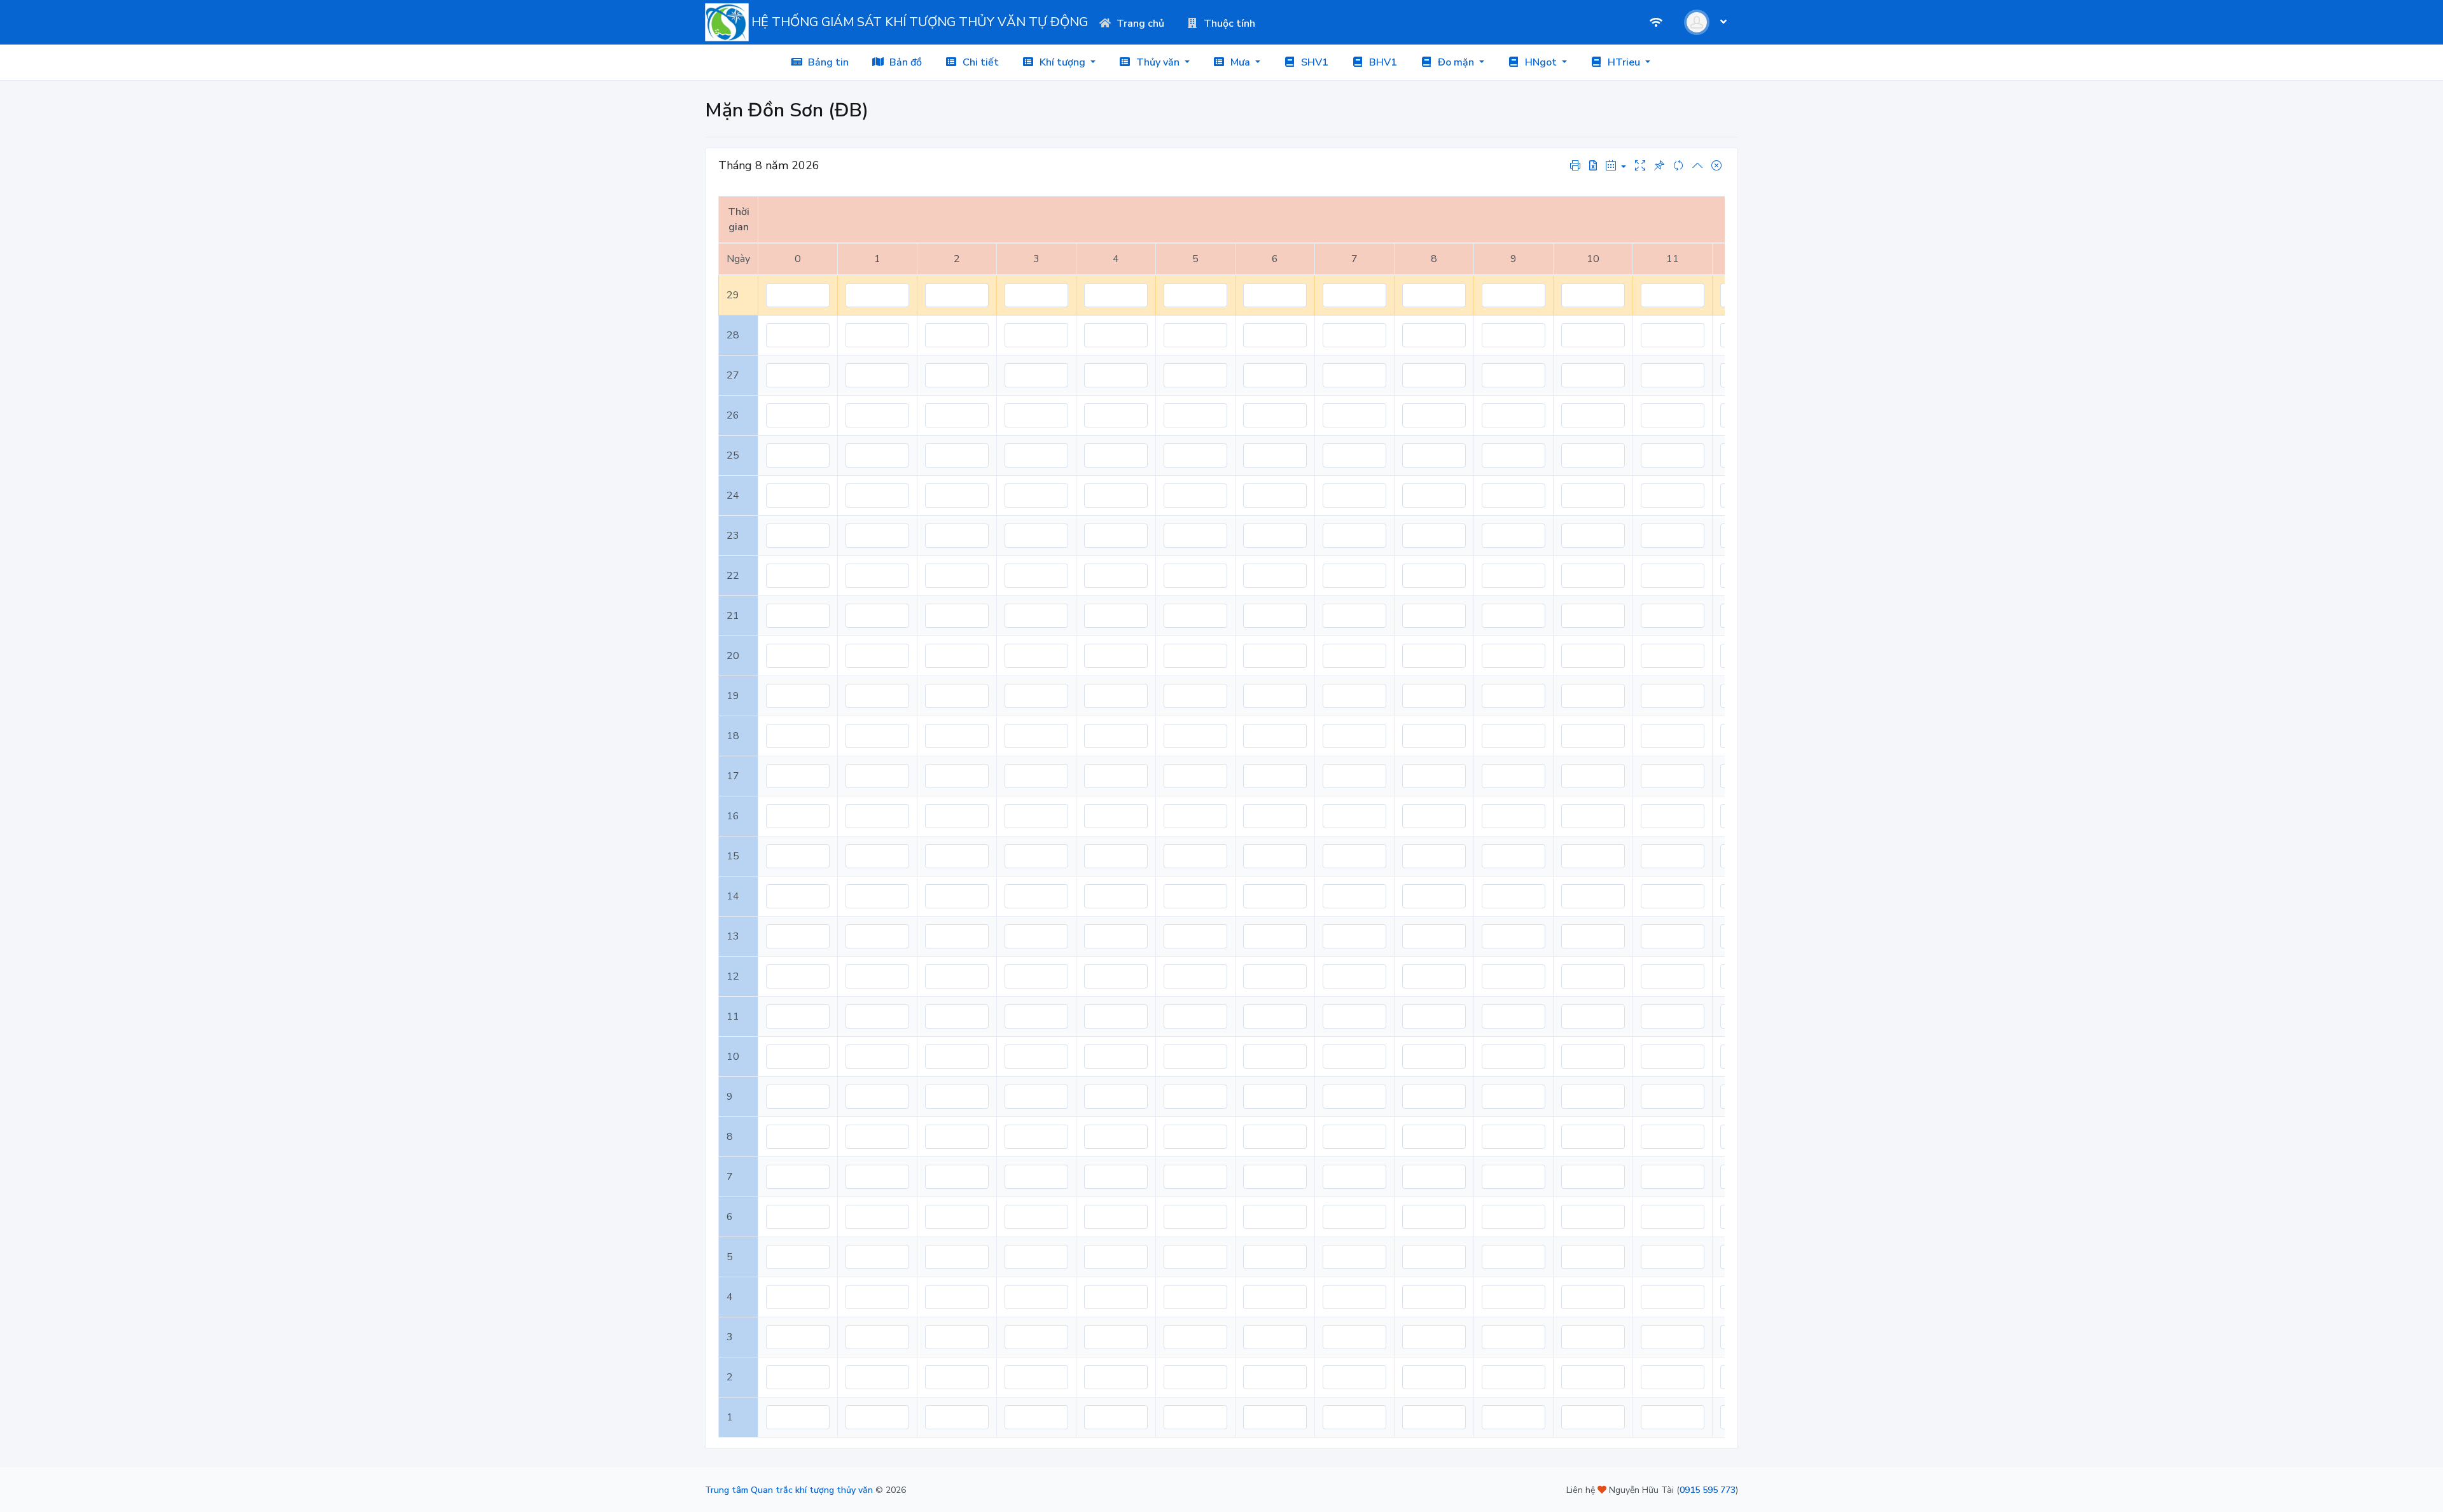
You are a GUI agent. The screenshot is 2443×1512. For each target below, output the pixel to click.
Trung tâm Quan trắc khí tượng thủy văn (789, 1490)
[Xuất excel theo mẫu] (1575, 165)
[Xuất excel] (1593, 166)
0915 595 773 (1708, 1490)
